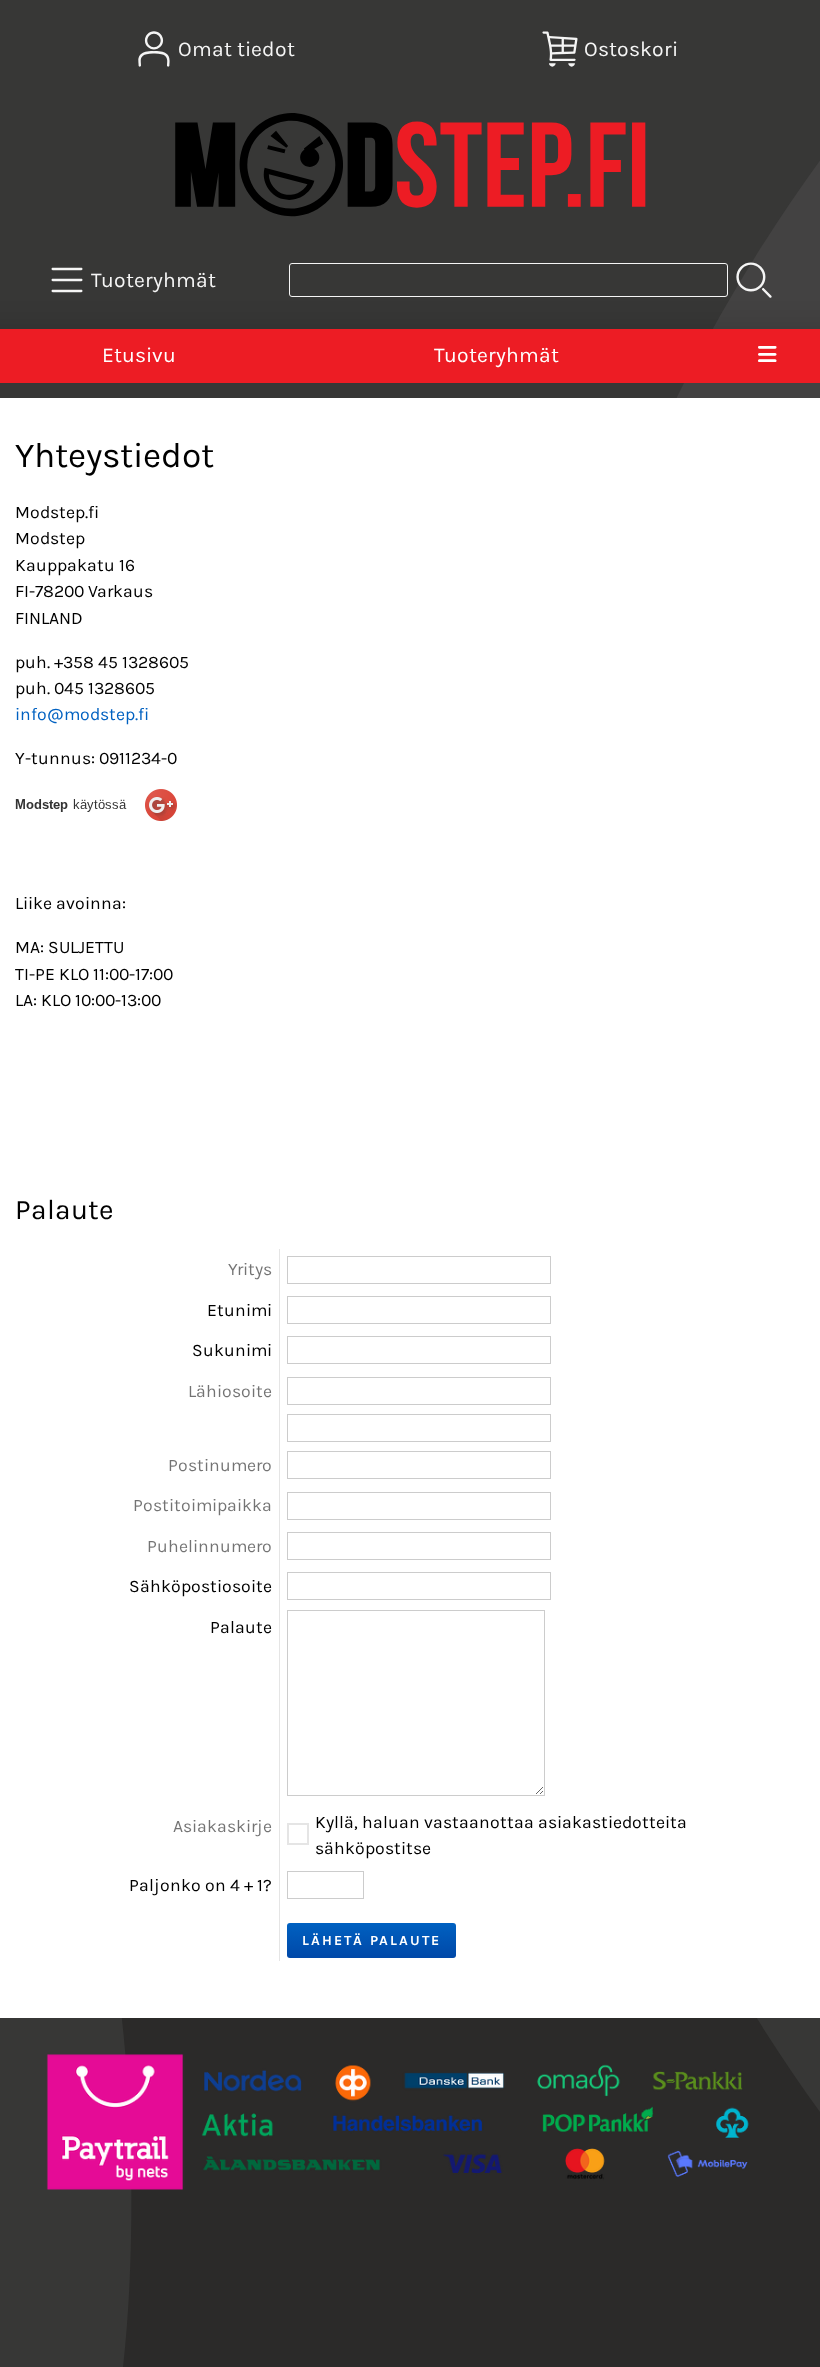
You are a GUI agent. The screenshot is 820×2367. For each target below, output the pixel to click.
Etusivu (139, 355)
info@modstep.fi (82, 714)
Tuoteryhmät (496, 355)
